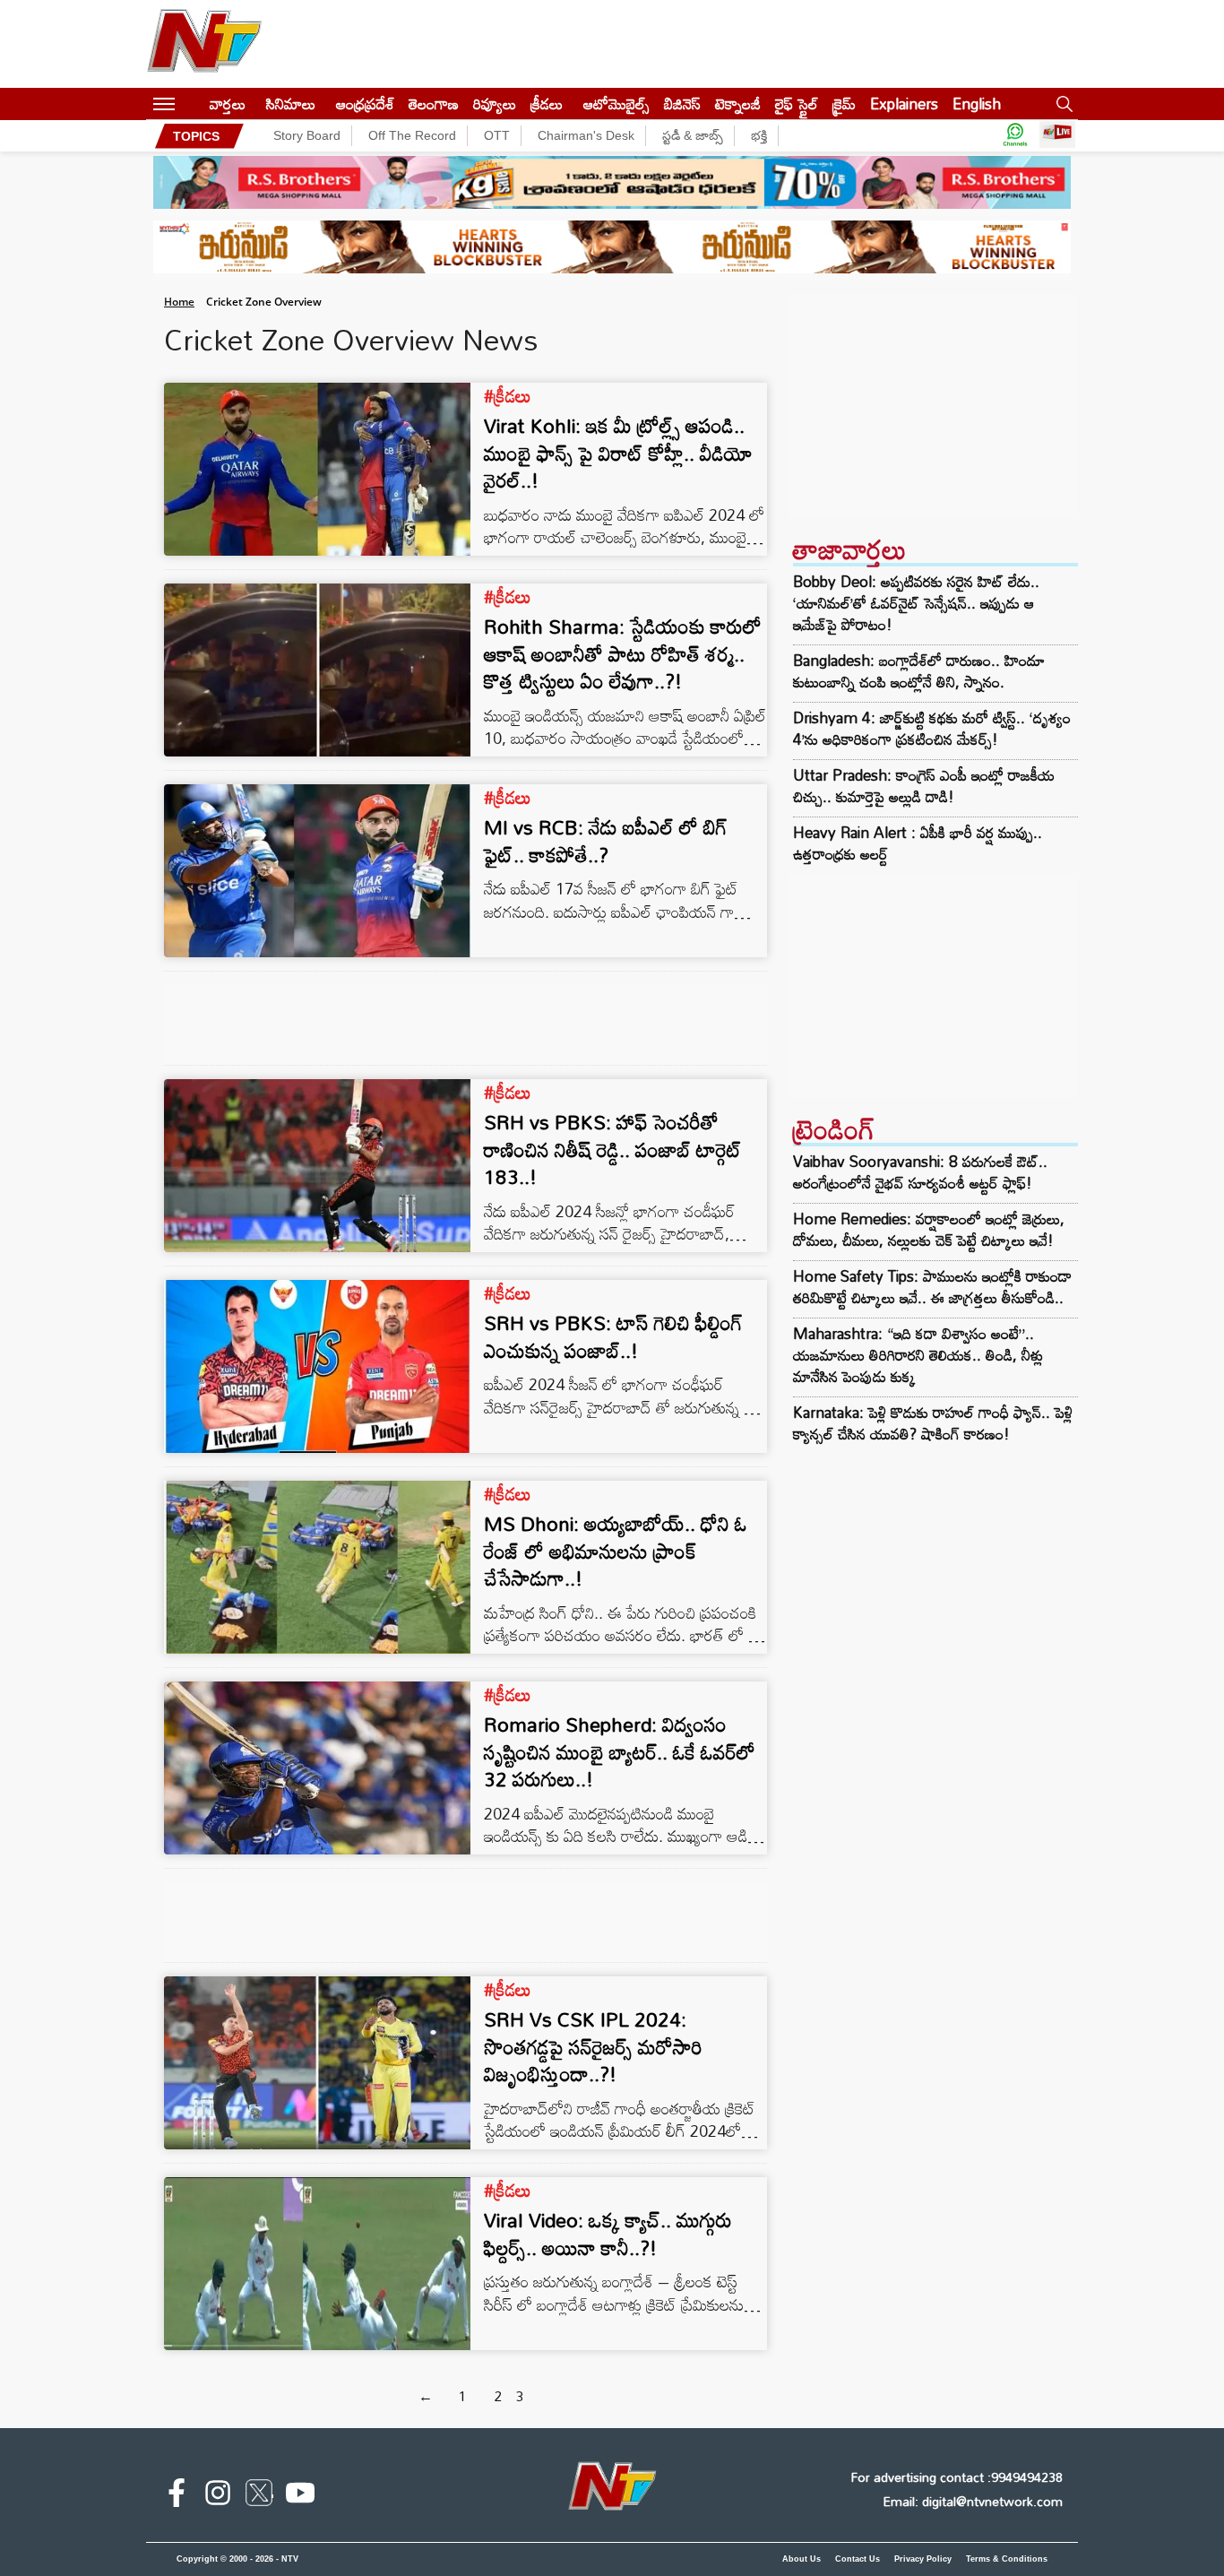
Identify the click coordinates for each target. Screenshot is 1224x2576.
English (977, 104)
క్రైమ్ (844, 104)
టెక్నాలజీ (738, 104)
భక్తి (759, 135)
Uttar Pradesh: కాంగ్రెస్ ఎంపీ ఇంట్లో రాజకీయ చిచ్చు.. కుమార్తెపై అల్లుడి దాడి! (924, 786)
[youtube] (300, 2496)
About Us (802, 2559)
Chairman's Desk (586, 135)
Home (179, 302)
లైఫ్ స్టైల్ (797, 104)
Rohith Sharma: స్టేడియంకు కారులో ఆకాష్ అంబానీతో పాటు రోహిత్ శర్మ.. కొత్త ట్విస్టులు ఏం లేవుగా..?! (623, 654)
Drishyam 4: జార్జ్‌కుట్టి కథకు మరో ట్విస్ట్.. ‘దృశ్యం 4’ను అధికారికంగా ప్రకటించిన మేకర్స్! (932, 729)
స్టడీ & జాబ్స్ (693, 135)
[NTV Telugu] (204, 44)
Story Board (307, 135)
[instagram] (218, 2496)
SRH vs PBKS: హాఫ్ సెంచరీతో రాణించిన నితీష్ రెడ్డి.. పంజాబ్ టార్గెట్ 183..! (613, 1150)
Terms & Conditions (1007, 2559)
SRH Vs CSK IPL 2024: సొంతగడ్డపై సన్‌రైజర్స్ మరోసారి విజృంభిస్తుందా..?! (593, 2047)
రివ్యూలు (495, 104)
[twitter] (259, 2496)
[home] (192, 104)
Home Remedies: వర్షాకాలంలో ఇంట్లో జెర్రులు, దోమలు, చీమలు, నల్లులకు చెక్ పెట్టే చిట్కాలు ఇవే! (929, 1229)
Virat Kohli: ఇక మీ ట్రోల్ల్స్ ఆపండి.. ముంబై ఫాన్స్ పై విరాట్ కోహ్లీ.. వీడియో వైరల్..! (618, 453)
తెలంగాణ (434, 104)
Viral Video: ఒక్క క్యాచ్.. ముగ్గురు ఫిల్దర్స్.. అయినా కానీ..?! (608, 2234)
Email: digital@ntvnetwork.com (973, 2501)
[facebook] (177, 2496)
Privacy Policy (923, 2559)
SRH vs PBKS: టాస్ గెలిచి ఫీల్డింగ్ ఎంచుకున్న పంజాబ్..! (613, 1336)
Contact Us (858, 2559)
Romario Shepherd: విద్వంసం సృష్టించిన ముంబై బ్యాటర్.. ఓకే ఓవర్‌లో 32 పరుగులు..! (620, 1752)
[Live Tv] (1057, 136)
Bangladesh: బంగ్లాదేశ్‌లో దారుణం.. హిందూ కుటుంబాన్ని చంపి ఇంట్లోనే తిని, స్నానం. (919, 671)
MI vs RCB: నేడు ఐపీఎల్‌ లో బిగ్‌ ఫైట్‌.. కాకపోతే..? (606, 841)
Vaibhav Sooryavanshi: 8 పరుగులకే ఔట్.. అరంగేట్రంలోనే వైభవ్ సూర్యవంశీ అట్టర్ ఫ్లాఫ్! (920, 1172)
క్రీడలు (547, 104)
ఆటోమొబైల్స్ (616, 104)
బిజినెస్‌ (682, 104)
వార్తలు (228, 104)
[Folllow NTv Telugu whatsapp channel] (1015, 136)
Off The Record (412, 135)
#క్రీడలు (508, 395)
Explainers (904, 104)
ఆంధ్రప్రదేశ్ (365, 104)
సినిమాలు (291, 104)
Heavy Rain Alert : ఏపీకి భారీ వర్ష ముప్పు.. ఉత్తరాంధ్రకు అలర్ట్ (918, 843)
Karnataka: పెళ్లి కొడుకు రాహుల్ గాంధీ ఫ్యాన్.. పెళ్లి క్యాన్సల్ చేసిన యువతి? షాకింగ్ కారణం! (933, 1423)
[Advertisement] (933, 406)
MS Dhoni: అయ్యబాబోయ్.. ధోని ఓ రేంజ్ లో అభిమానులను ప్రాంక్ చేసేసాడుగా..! (616, 1551)
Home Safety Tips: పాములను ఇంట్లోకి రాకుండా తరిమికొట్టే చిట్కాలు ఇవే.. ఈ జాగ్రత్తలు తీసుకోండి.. (932, 1287)
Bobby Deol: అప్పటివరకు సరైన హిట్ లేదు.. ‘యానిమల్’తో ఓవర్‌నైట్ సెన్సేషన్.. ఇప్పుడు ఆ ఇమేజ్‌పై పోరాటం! (916, 603)
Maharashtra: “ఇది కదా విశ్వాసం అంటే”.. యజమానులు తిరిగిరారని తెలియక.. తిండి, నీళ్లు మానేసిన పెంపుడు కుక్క (918, 1355)
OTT (497, 135)
